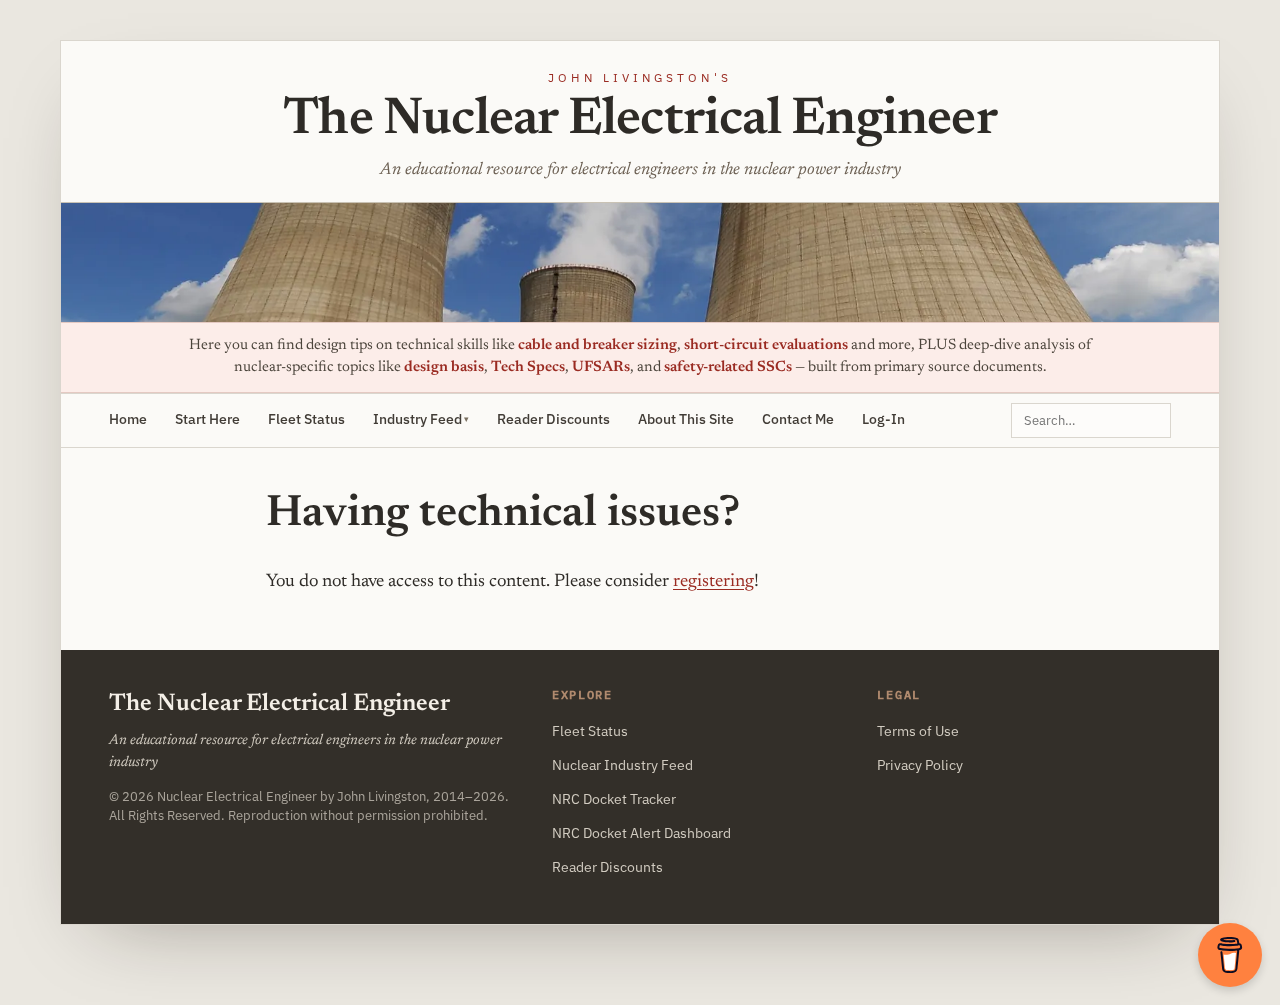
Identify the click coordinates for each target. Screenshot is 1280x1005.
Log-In (883, 419)
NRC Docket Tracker (614, 799)
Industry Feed (417, 419)
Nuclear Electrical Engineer (237, 796)
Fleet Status (306, 419)
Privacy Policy (920, 765)
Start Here (207, 419)
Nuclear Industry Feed (622, 765)
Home (128, 419)
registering (713, 582)
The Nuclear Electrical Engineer (640, 121)
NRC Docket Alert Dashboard (641, 833)
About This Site (686, 419)
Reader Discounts (553, 419)
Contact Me (798, 419)
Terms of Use (918, 731)
